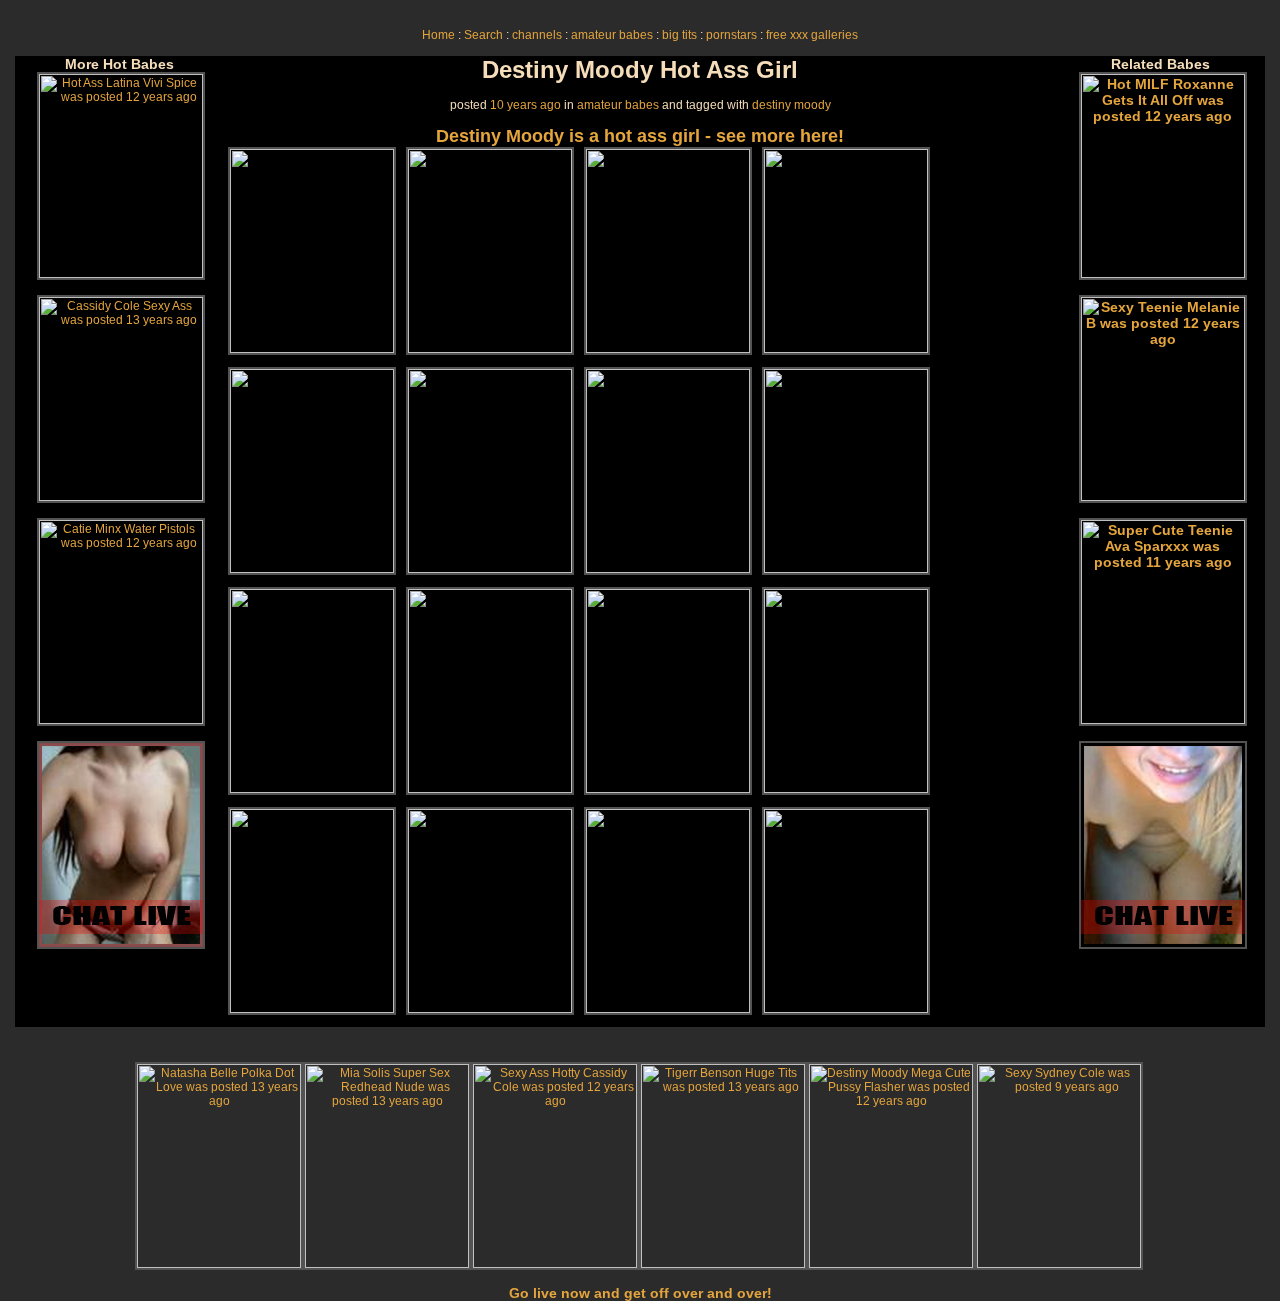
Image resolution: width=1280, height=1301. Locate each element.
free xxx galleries (812, 35)
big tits (679, 35)
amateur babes (612, 35)
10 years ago (525, 105)
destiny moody (791, 105)
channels (537, 35)
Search (483, 35)
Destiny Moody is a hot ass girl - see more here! (640, 136)
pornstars (731, 35)
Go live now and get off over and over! (640, 1293)
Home (438, 35)
